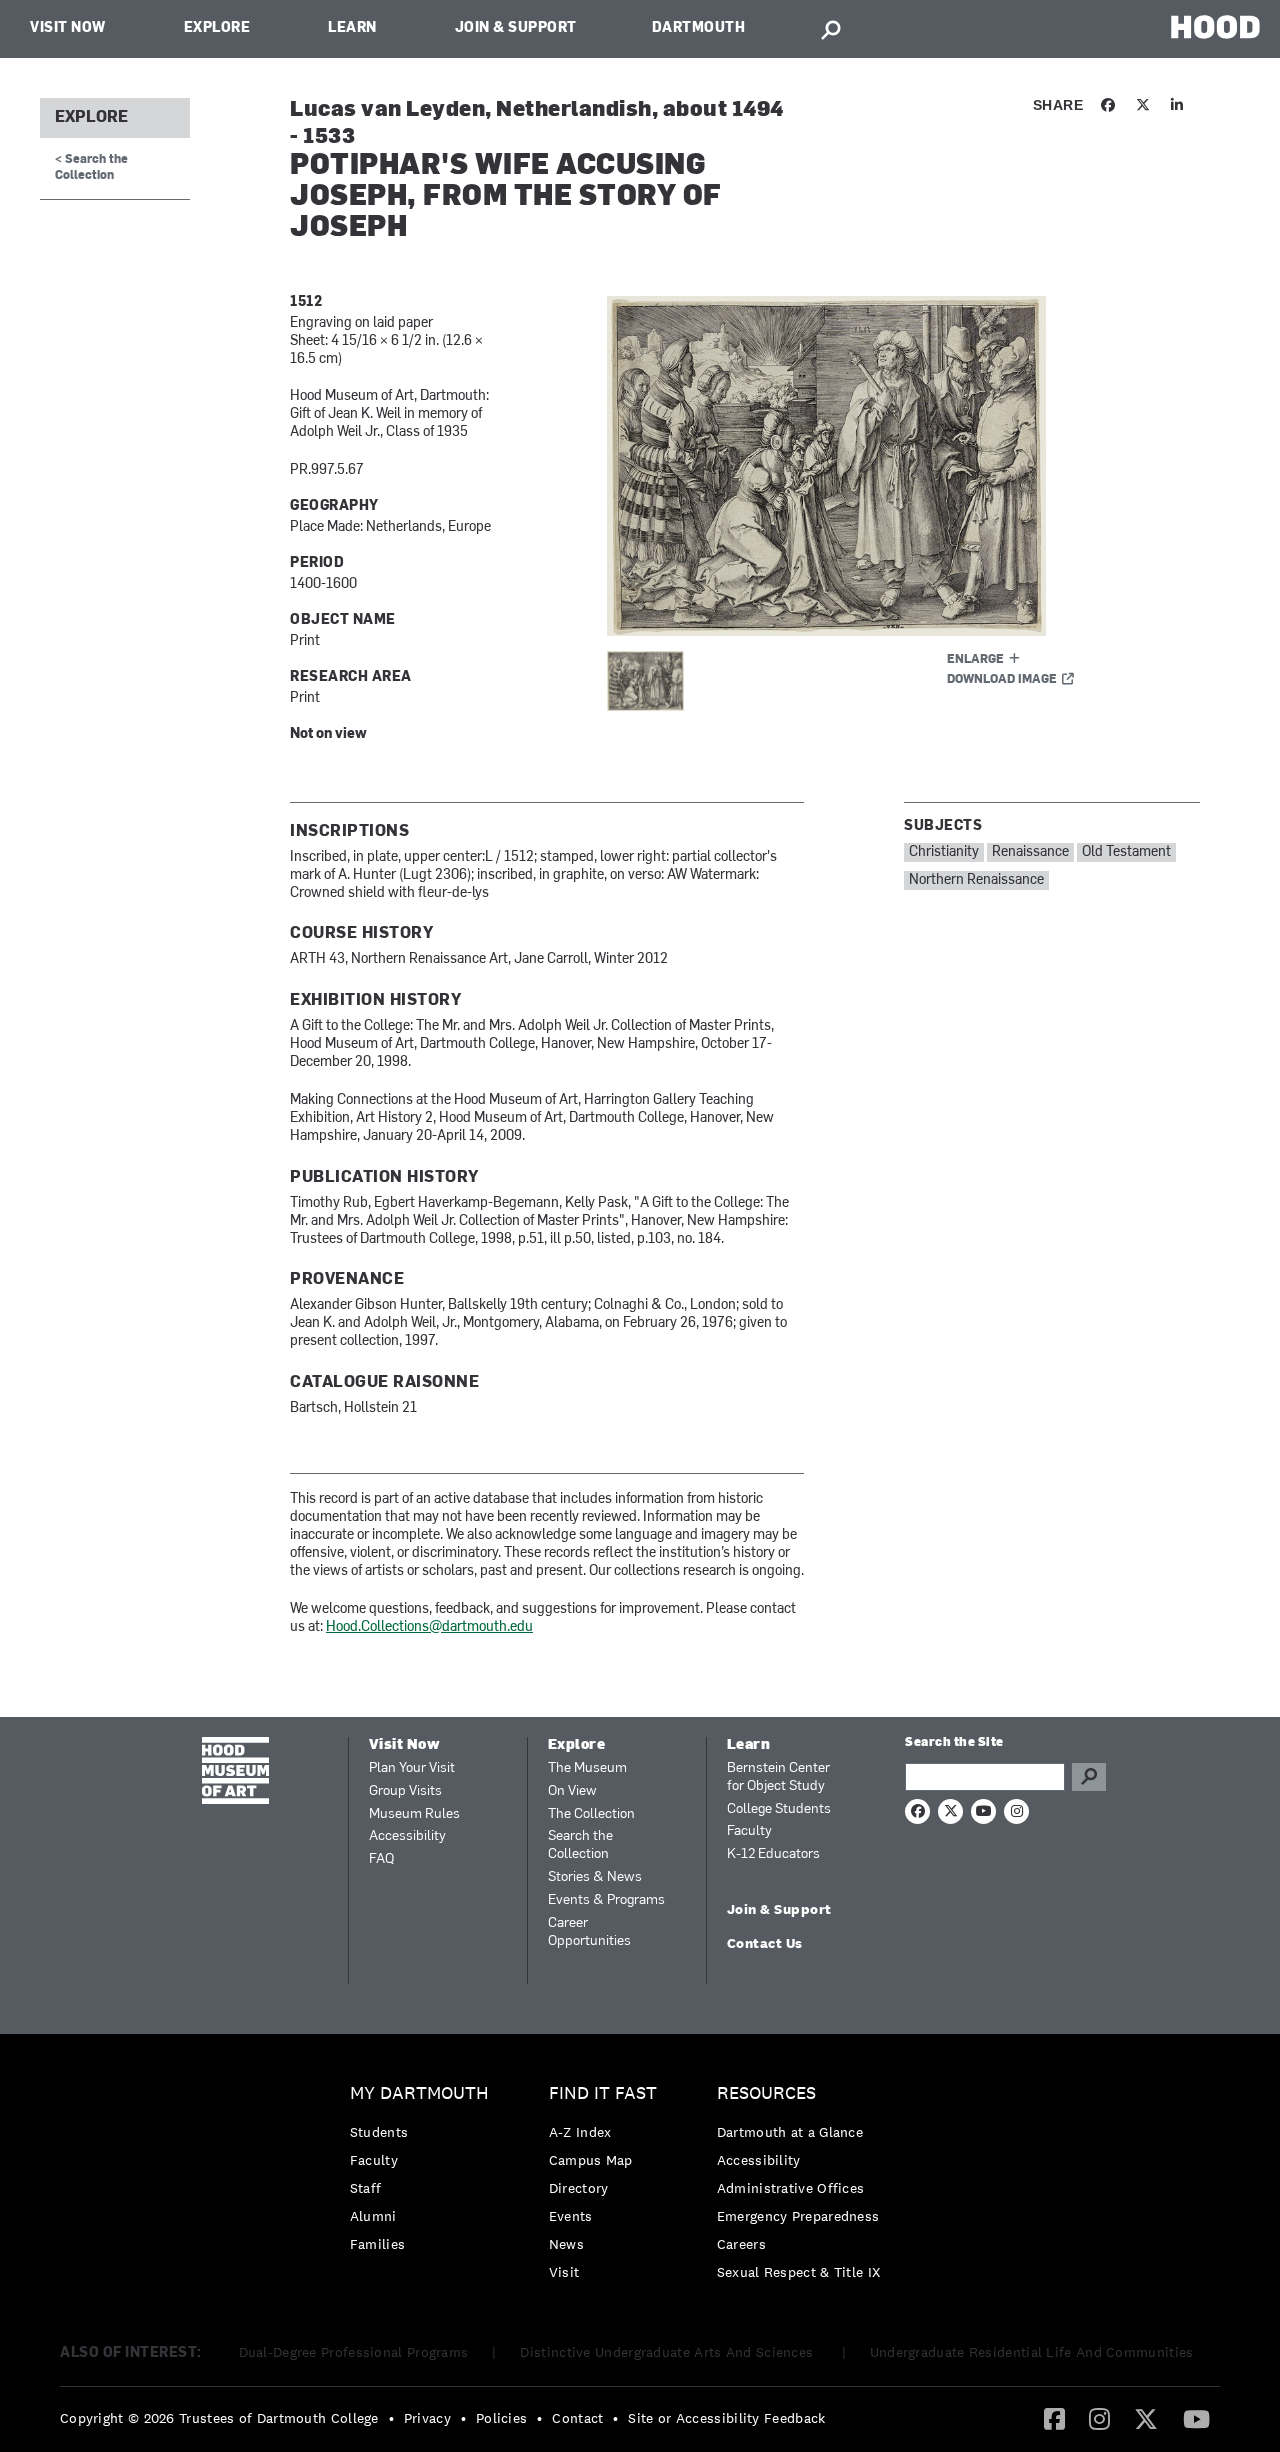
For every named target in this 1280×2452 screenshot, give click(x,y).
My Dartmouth (419, 2093)
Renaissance (1030, 852)
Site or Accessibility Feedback (726, 2418)
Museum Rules (414, 1814)
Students (379, 2132)
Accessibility (407, 1836)
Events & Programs (606, 1900)
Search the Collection (580, 1845)
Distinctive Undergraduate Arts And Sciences (668, 2352)
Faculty (749, 1831)
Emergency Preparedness (798, 2216)
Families (377, 2244)
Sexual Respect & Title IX (799, 2272)
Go (1089, 1777)
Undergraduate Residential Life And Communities (1032, 2352)
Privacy (427, 2418)
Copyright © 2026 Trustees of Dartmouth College (219, 2418)
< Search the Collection (91, 167)
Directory (579, 2188)
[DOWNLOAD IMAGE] (847, 466)
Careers (741, 2244)
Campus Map (591, 2160)
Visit (564, 2272)
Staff (366, 2188)
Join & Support (516, 28)
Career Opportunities (589, 1932)
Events (571, 2216)
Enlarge (975, 660)
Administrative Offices (791, 2188)
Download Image (1002, 680)
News (566, 2244)
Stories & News (595, 1877)
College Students (779, 1809)
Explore (217, 28)
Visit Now (68, 28)
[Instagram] (1099, 2418)
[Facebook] (1054, 2418)
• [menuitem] (391, 2418)
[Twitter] (1146, 2418)
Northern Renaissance (976, 880)
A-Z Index (580, 2132)
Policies (501, 2418)
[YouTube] (1196, 2418)
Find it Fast (603, 2093)
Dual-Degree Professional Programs (354, 2352)
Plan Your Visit (412, 1768)
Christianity (944, 852)
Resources (766, 2093)
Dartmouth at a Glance (790, 2132)
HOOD (1215, 26)
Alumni (373, 2216)
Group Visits (405, 1791)
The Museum (587, 1768)
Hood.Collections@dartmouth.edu (429, 1627)
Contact (577, 2418)
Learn (352, 28)
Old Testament (1126, 852)
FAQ (381, 1859)
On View (572, 1791)
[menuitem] (424, 2173)
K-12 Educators (773, 1854)
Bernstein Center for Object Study (778, 1777)
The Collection (591, 1814)
